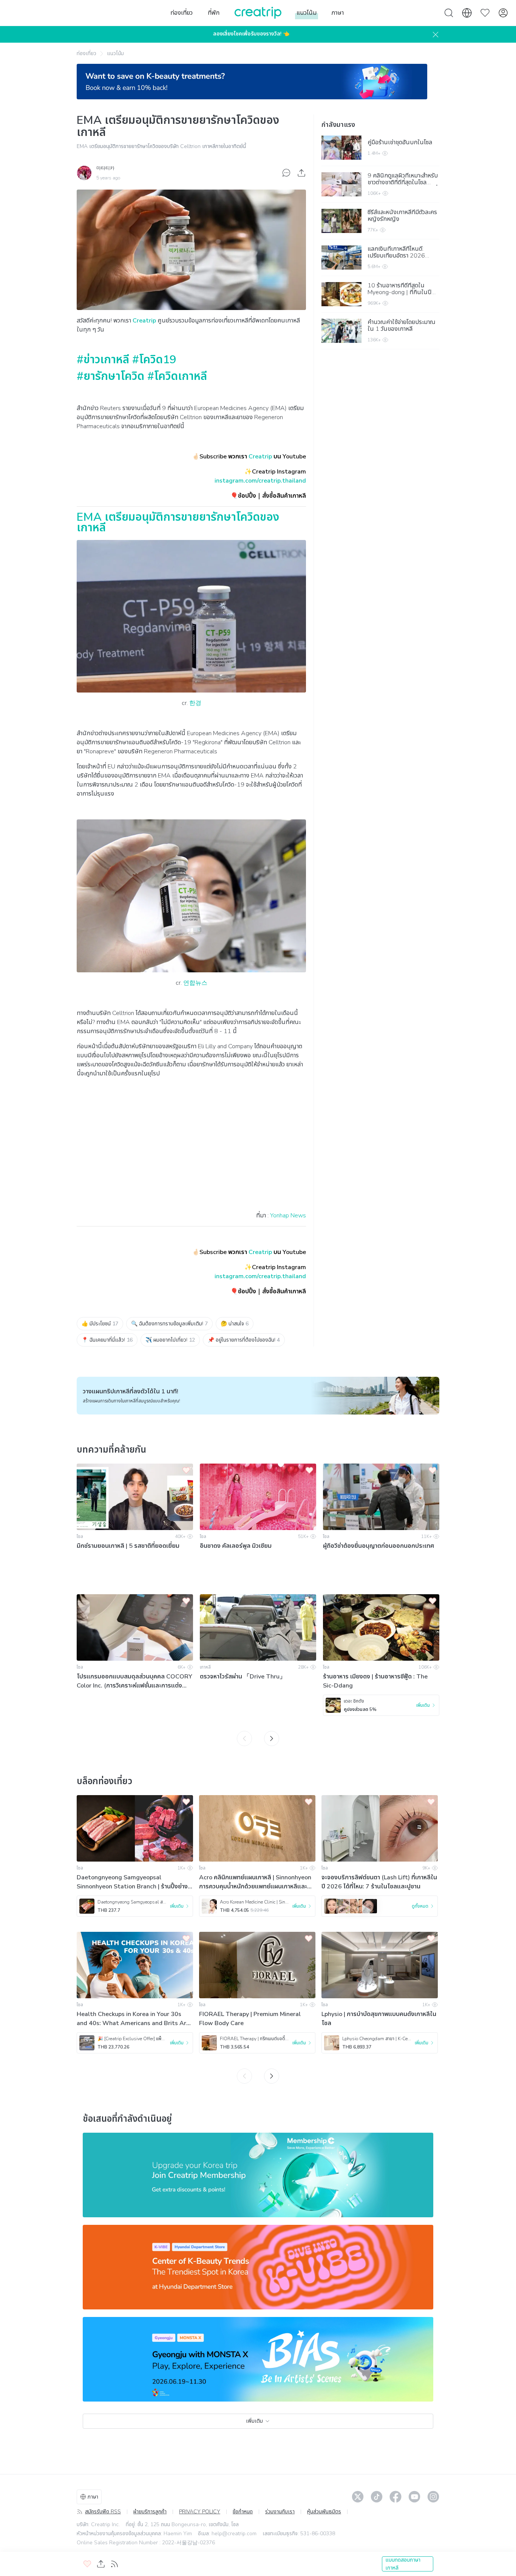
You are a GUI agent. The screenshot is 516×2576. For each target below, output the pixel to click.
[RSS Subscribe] (114, 2564)
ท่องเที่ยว (87, 53)
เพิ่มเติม (254, 2421)
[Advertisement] (191, 1152)
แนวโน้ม (115, 53)
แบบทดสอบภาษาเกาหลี (403, 2564)
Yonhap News (288, 1216)
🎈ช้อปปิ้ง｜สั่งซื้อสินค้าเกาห (266, 496)
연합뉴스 (195, 983)
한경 (195, 703)
